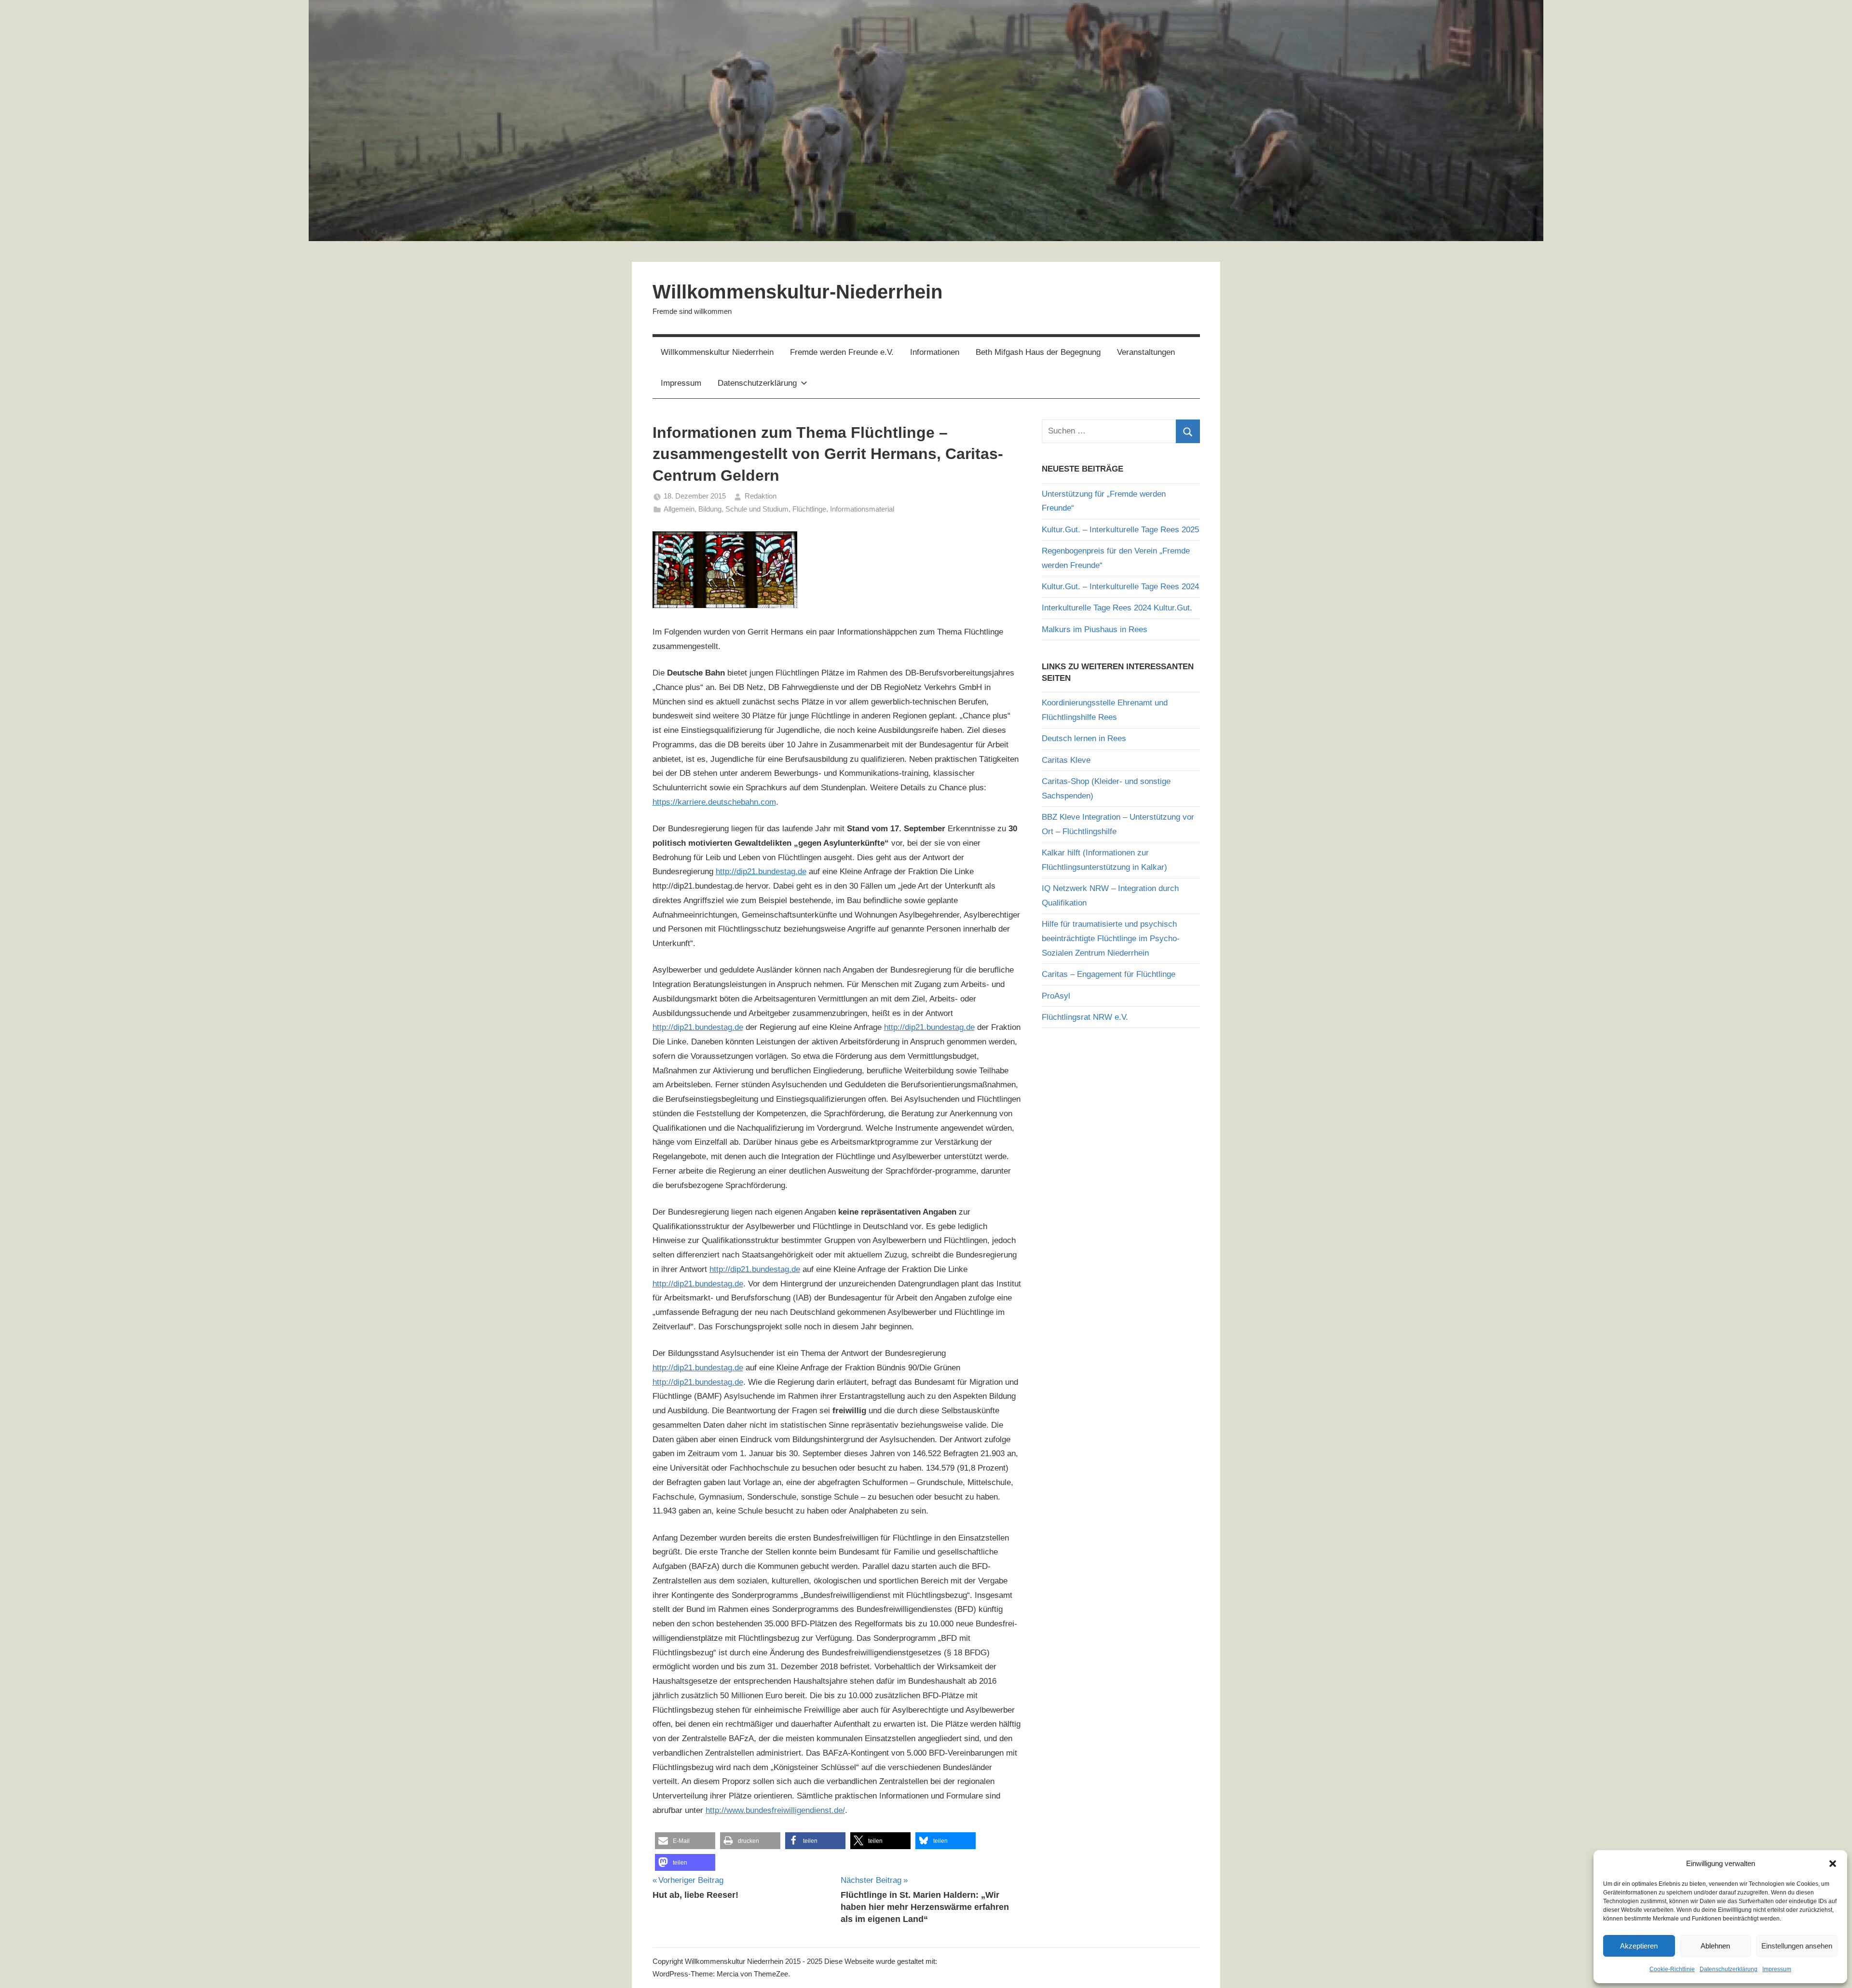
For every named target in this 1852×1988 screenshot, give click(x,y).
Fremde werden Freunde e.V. (842, 352)
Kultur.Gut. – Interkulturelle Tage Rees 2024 (1120, 587)
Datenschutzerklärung (1729, 1969)
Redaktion (761, 496)
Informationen (935, 352)
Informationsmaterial (862, 509)
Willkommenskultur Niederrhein (717, 352)
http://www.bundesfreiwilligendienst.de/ (775, 1810)
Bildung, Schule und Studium (743, 509)
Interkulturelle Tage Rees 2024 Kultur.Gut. (1117, 608)
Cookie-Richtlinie (1672, 1969)
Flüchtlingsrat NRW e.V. (1085, 1017)
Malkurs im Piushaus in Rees (1095, 629)
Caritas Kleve (1066, 760)
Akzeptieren (1639, 1946)
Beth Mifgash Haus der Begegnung (1038, 352)
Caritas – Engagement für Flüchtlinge (1109, 974)
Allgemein (679, 509)
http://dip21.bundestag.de (761, 872)
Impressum (1777, 1969)
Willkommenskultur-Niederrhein (797, 292)
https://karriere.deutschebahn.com (714, 802)
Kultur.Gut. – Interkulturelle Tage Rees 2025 (1120, 530)
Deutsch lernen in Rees (1084, 738)
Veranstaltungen (1146, 352)
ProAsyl (1056, 996)
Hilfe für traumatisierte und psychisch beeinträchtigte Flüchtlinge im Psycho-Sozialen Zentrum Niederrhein (1111, 939)
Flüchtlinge (809, 509)
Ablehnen (1715, 1946)
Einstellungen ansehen (1797, 1946)
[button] (1833, 1864)
